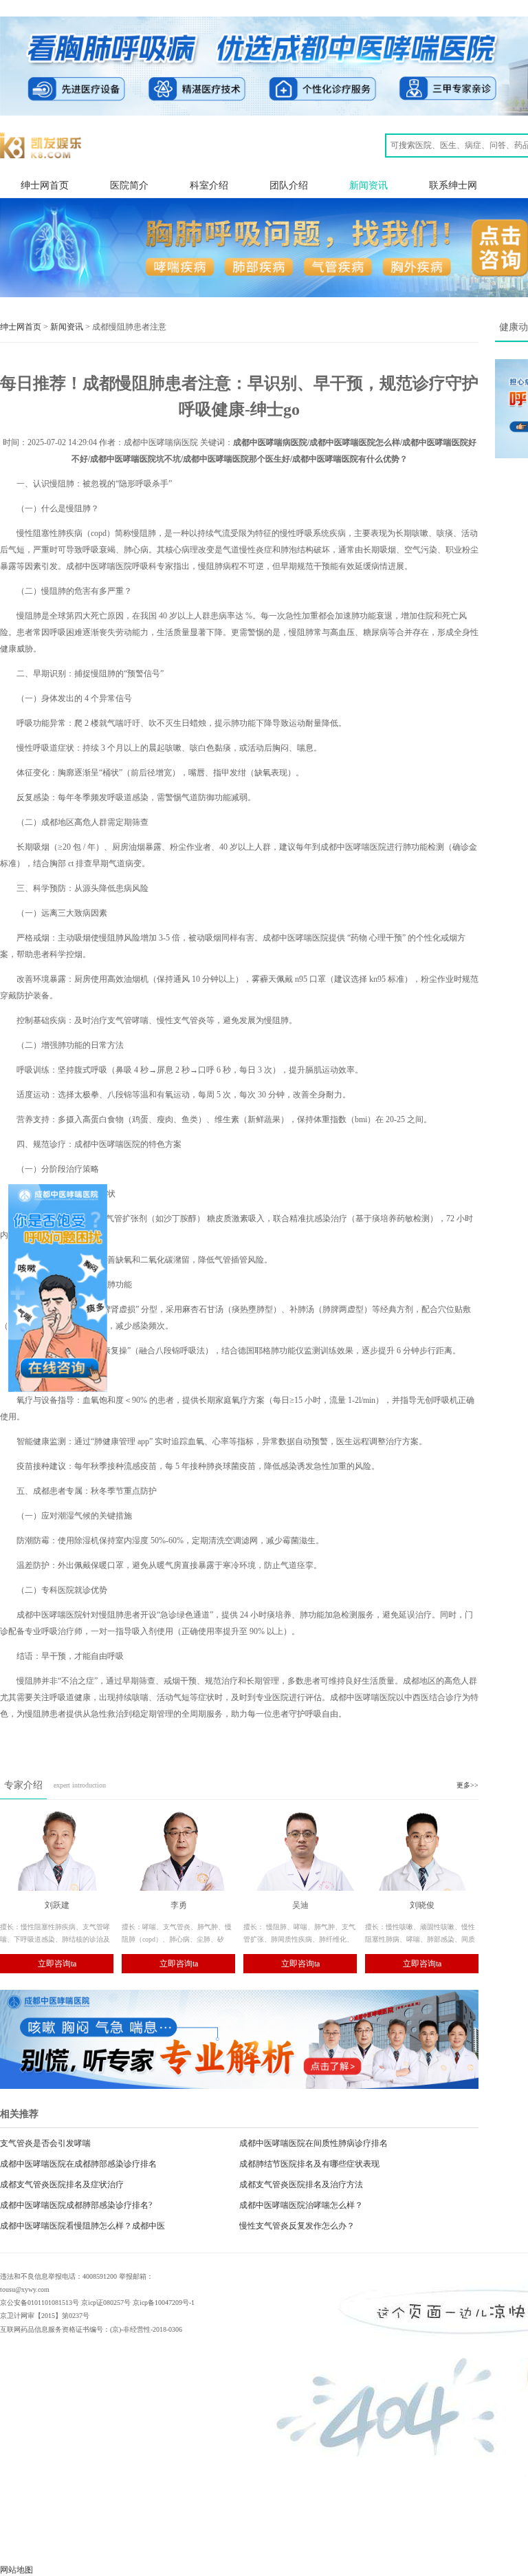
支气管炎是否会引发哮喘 (45, 2143)
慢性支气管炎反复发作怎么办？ (297, 2226)
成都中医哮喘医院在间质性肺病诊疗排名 (313, 2143)
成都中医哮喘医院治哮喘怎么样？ (301, 2205)
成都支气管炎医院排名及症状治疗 (62, 2185)
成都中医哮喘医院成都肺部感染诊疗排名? (76, 2205)
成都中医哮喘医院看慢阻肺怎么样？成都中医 (82, 2226)
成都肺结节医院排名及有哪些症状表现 (309, 2164)
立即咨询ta (57, 1964)
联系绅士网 (453, 185)
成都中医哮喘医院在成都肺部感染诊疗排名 (78, 2164)
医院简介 (129, 185)
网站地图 (16, 2570)
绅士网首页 (45, 185)
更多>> (467, 1785)
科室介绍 (209, 185)
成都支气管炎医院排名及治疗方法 (301, 2185)
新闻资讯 (368, 185)
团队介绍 (289, 185)
